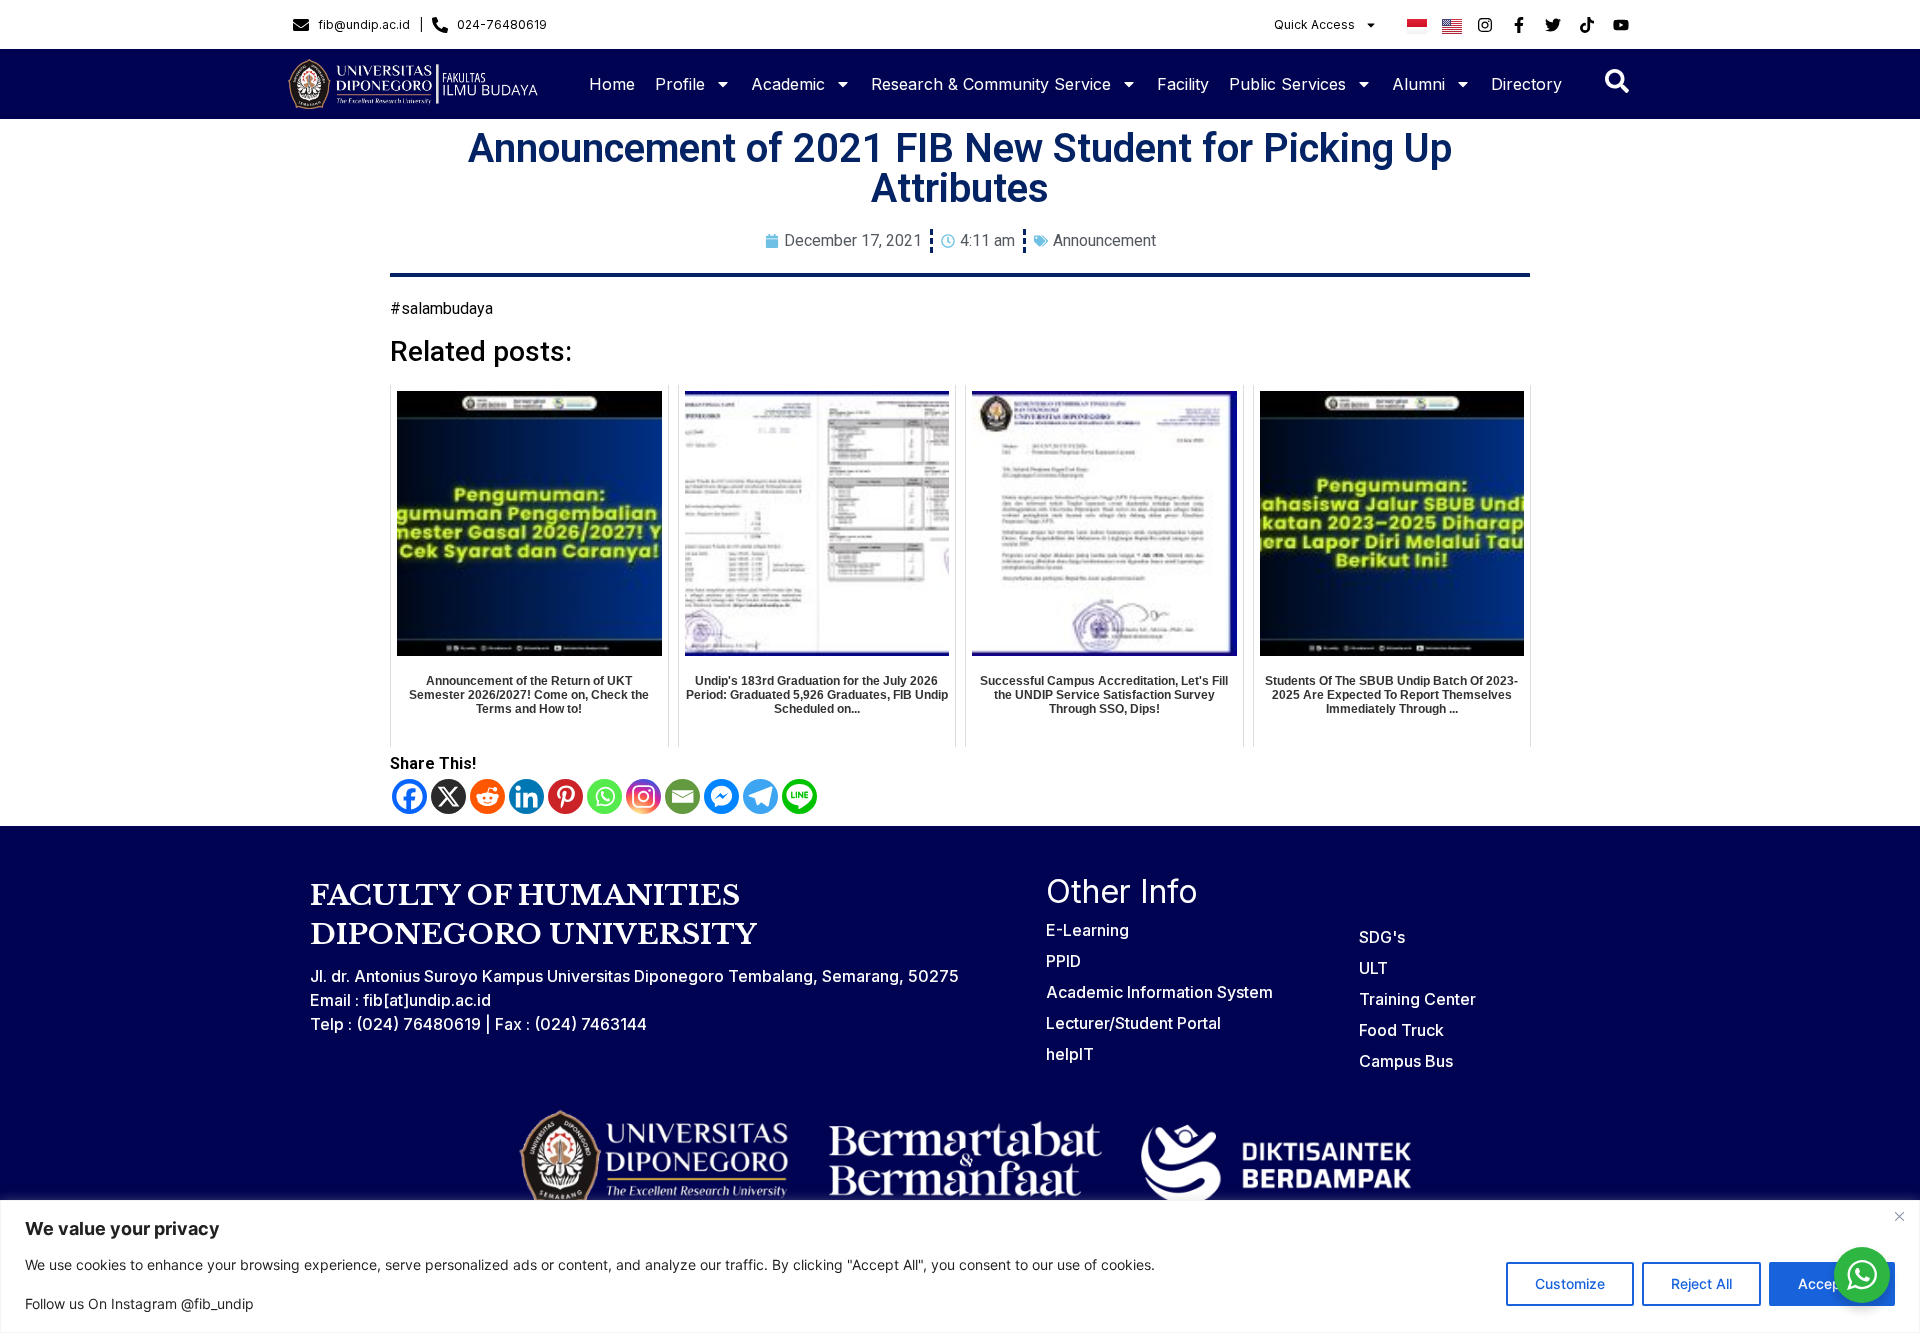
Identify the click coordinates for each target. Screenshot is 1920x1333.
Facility (1183, 84)
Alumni (1418, 84)
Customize (1570, 1283)
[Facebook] (409, 796)
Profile (680, 84)
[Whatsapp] (604, 796)
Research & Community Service (991, 84)
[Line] (799, 796)
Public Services (1287, 84)
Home (612, 84)
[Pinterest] (565, 796)
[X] (448, 796)
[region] (960, 1266)
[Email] (682, 796)
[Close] (1899, 1217)
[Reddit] (487, 796)
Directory (1526, 84)
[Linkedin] (526, 796)
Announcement (1104, 240)
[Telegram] (760, 796)
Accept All (1832, 1283)
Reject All (1701, 1283)
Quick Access (1314, 24)
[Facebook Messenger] (721, 796)
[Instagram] (643, 796)
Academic (788, 84)
